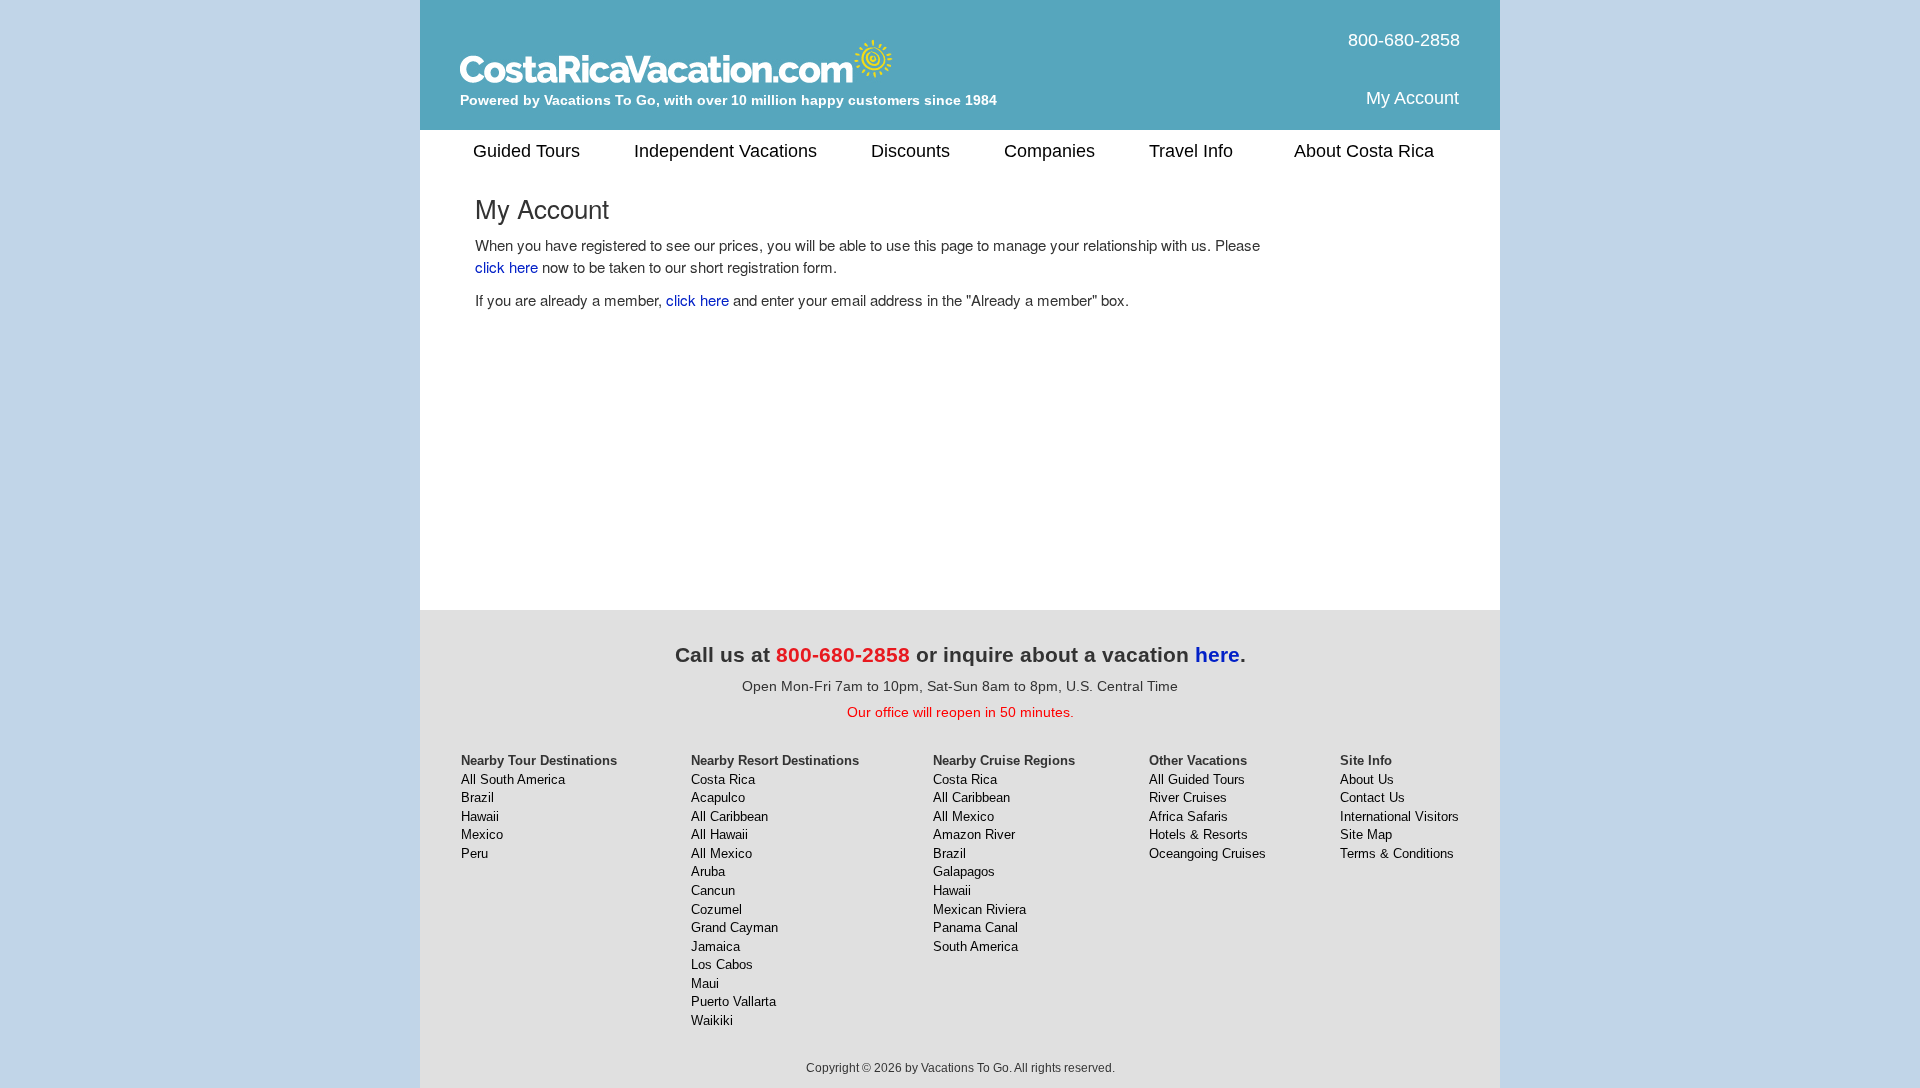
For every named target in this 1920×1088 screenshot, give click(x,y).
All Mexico (721, 853)
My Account (1412, 98)
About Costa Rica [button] (1364, 151)
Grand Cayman (734, 927)
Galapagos (964, 871)
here (1217, 654)
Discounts (910, 151)
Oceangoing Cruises (1207, 853)
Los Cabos (722, 964)
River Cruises (1188, 797)
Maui (705, 983)
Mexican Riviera (979, 909)
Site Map (1366, 834)
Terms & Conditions (1397, 853)
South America (975, 946)
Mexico (482, 834)
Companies (1049, 151)
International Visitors (1399, 816)
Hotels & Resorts (1198, 834)
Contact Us (1372, 797)
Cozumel (716, 909)
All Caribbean (729, 816)
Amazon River (974, 834)
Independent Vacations (725, 151)
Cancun (713, 890)
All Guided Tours (1197, 779)
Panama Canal (975, 927)
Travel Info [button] (1191, 151)
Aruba (708, 871)
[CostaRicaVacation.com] (676, 60)
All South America (513, 779)
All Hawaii (719, 834)
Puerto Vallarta (733, 1001)
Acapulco (718, 797)
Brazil (477, 797)
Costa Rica (723, 779)
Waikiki (712, 1020)
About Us (1367, 779)
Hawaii (480, 816)
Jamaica (715, 946)
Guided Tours (526, 151)
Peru (474, 853)
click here (506, 266)
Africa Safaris (1188, 816)
